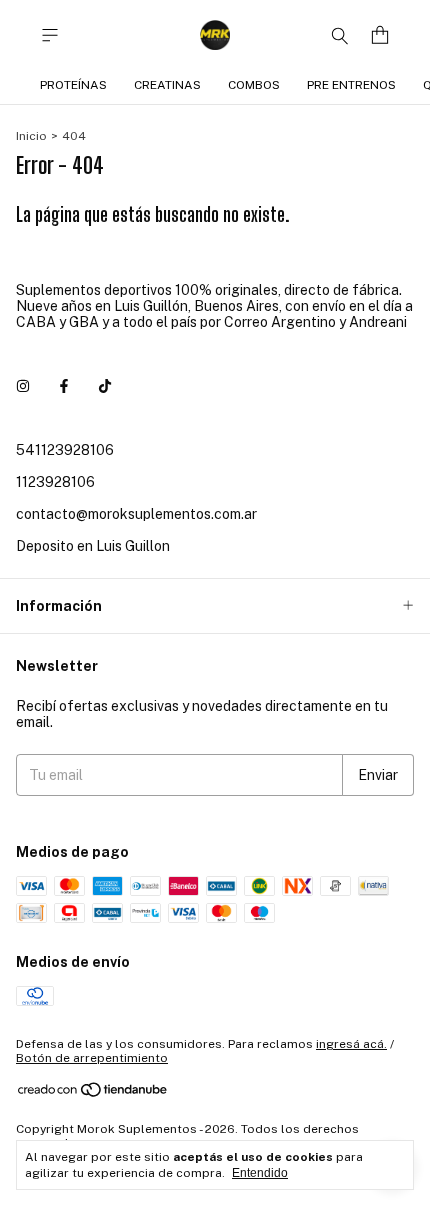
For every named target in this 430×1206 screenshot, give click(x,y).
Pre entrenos (351, 85)
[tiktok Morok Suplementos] (105, 386)
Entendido (260, 1173)
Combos (254, 85)
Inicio (31, 136)
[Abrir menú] (50, 35)
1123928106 (55, 482)
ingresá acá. (351, 1044)
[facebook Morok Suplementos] (64, 386)
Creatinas (167, 85)
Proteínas (73, 85)
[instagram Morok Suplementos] (23, 386)
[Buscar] (340, 35)
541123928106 (65, 450)
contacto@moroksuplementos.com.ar (136, 514)
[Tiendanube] (93, 1094)
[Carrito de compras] (380, 35)
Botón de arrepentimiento (92, 1058)
